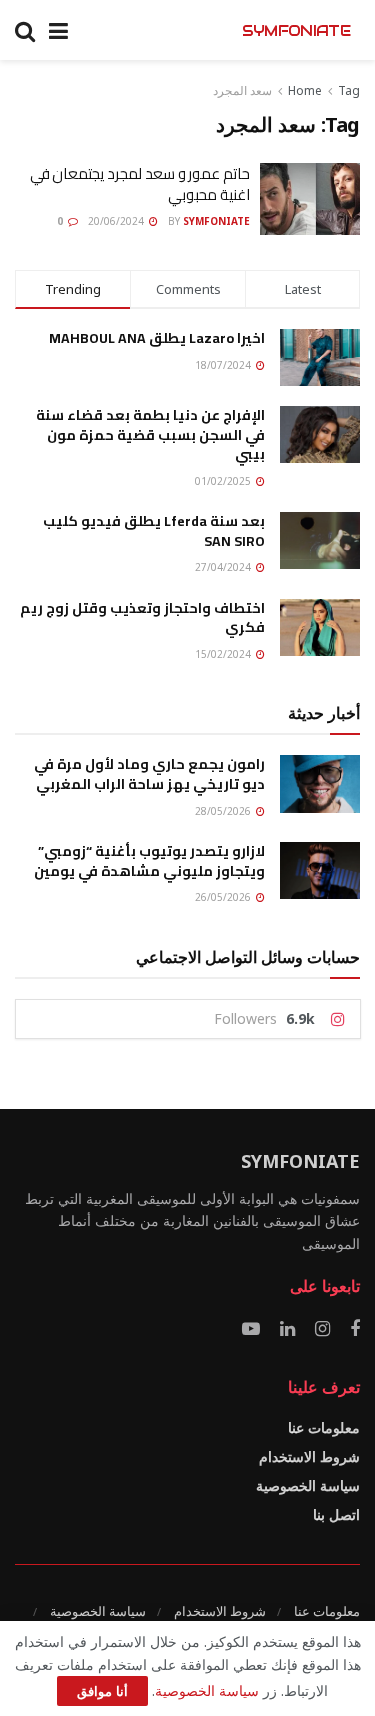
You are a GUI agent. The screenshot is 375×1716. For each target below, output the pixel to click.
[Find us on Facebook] (355, 1329)
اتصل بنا (336, 1514)
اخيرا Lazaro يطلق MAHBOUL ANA (157, 338)
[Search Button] (25, 30)
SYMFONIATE (296, 30)
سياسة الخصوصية (308, 1485)
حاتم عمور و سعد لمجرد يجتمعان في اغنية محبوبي (140, 184)
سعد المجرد (242, 90)
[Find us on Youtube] (251, 1329)
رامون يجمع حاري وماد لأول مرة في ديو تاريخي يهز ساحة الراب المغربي (149, 774)
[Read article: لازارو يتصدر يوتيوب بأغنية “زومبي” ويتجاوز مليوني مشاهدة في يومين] (320, 870)
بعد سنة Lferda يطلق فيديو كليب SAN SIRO (154, 531)
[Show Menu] (58, 30)
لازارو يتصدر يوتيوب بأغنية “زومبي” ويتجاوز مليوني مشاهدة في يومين (149, 861)
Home (305, 90)
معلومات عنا (324, 1427)
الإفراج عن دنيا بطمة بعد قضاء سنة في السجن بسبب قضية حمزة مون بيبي (150, 434)
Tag (349, 90)
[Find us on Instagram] (322, 1329)
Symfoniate (216, 221)
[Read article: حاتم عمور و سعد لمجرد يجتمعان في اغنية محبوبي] (310, 199)
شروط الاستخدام (309, 1456)
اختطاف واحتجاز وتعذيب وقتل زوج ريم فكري (142, 618)
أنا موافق (102, 1691)
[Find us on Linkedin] (287, 1329)
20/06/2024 (117, 221)
